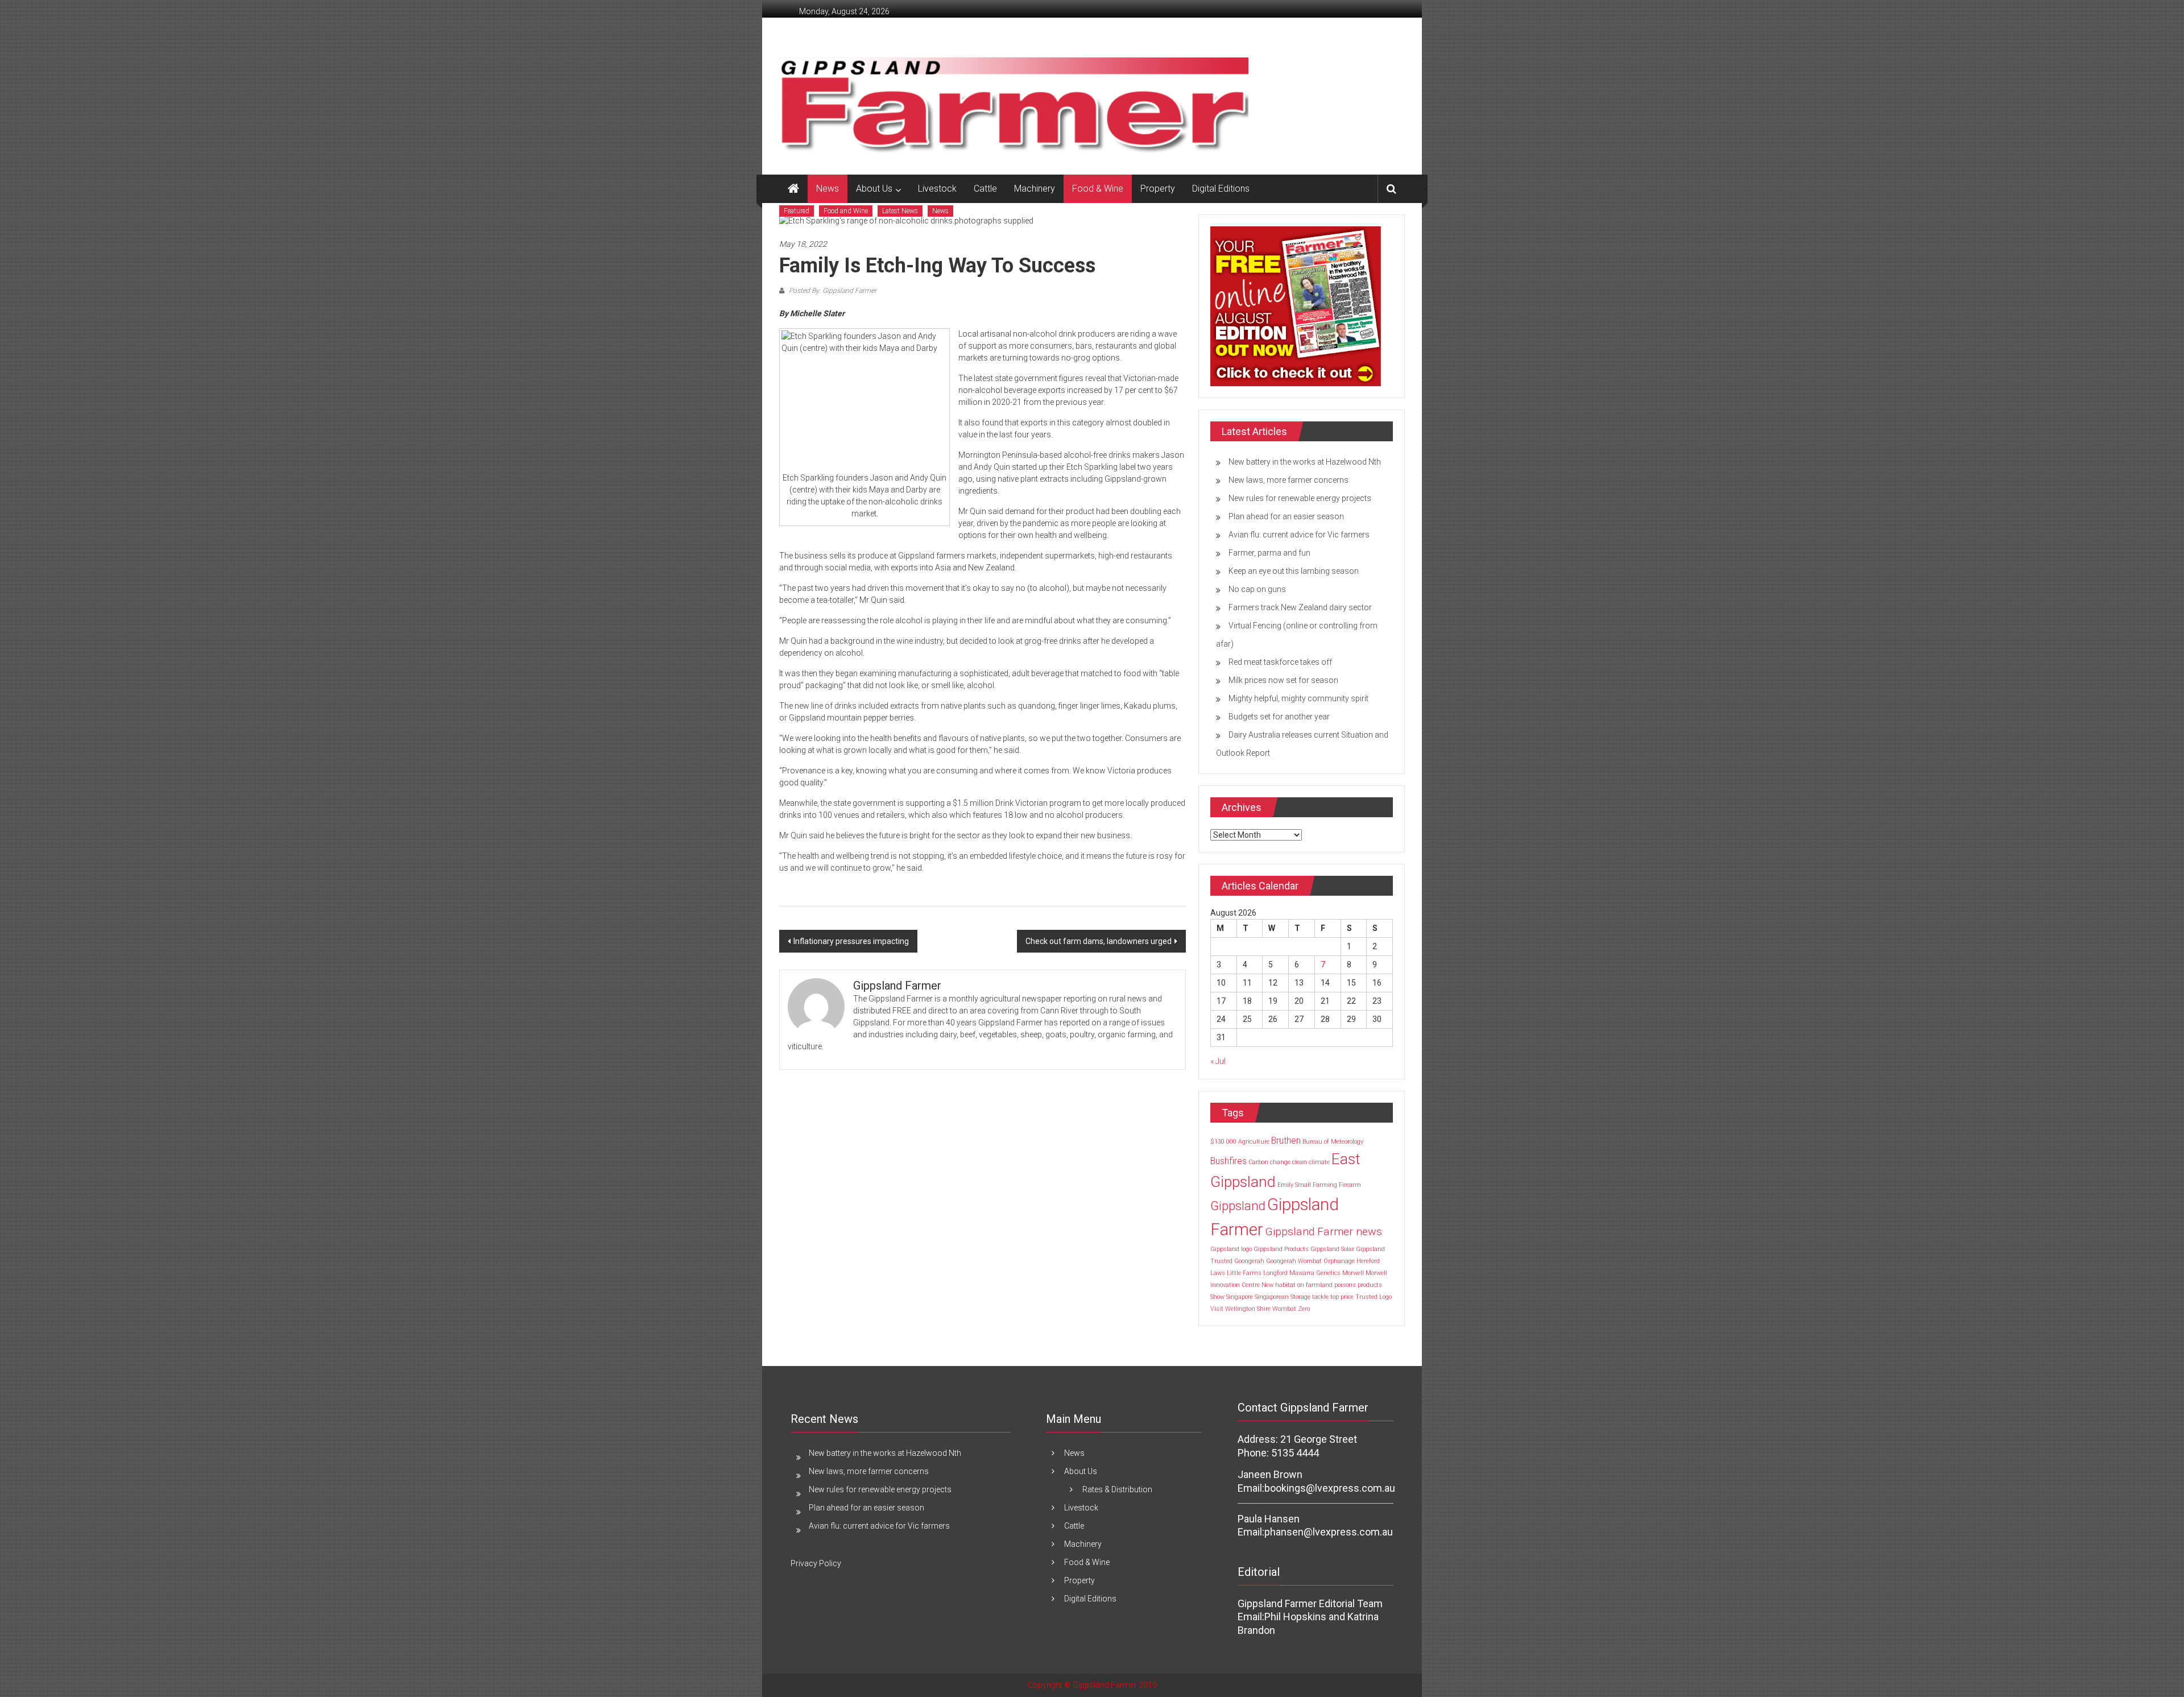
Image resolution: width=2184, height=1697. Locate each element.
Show (1217, 1297)
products (1370, 1285)
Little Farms (1244, 1273)
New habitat (1279, 1285)
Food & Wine (1098, 189)
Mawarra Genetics (1315, 1273)
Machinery (1035, 189)
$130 (1217, 1142)
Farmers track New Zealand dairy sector (1300, 607)
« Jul (1218, 1061)
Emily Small (1294, 1185)
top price (1342, 1297)
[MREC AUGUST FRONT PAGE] (1296, 305)
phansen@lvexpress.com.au (1329, 1532)
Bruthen (1286, 1141)
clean (1300, 1162)
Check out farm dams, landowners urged (1099, 941)
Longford (1275, 1273)
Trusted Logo (1374, 1297)
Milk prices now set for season (1283, 680)
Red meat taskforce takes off (1280, 662)
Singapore (1240, 1297)
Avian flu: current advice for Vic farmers (1299, 535)
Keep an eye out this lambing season (1294, 571)
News (828, 189)
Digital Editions (1221, 189)
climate (1319, 1162)
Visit (1217, 1309)
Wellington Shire (1248, 1309)
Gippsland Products (1281, 1249)
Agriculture (1254, 1142)
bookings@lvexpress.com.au (1330, 1488)
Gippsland (1238, 1206)
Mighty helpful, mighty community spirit (1298, 698)
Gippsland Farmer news (1323, 1232)
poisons (1345, 1285)
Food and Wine (846, 211)
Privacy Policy (816, 1563)
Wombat (1284, 1309)
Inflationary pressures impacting (851, 941)
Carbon (1258, 1162)
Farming (1325, 1185)
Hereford (1368, 1261)
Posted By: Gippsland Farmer (832, 291)
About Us (874, 189)
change (1280, 1162)
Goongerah (1249, 1261)
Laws (1218, 1273)
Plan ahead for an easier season (1286, 516)
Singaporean (1272, 1297)
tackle (1320, 1297)
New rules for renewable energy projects (1300, 498)
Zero (1304, 1309)
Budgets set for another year (1279, 717)
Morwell (1353, 1273)
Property (1158, 189)
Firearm (1350, 1185)
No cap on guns (1257, 589)
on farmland (1315, 1285)
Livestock (937, 189)
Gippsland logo (1231, 1249)
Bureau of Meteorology (1333, 1142)
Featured (797, 211)
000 (1231, 1142)
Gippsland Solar (1332, 1249)
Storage (1300, 1297)
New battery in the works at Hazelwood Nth (1305, 462)
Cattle (985, 189)
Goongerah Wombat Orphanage (1310, 1261)
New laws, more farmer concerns (1289, 480)
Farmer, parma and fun (1269, 553)
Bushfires (1228, 1161)
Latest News (900, 211)
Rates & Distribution (1117, 1489)
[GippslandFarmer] (793, 189)
